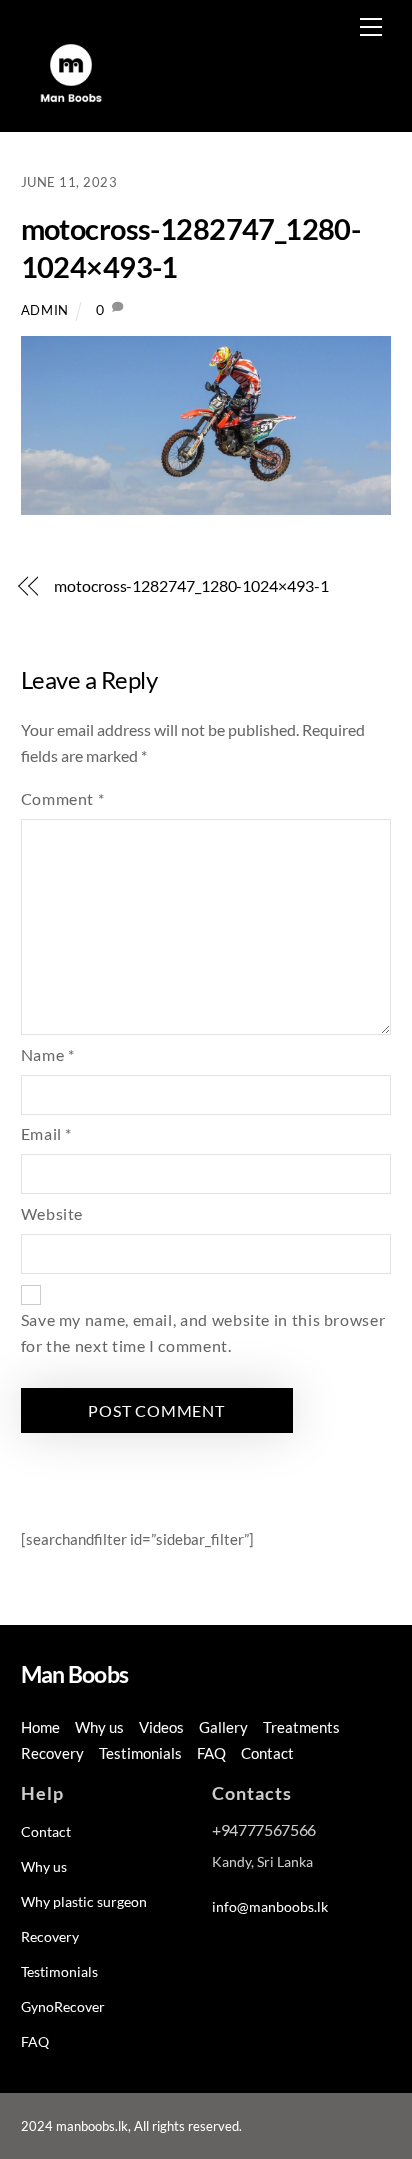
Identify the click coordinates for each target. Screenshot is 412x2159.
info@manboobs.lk (270, 1906)
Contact (267, 1753)
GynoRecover (63, 2006)
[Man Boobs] (71, 105)
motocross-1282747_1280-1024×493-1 (191, 585)
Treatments (301, 1727)
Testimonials (140, 1753)
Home (40, 1727)
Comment (63, 798)
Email (46, 1133)
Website (52, 1213)
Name (48, 1054)
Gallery (223, 1727)
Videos (161, 1727)
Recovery (52, 1753)
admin (45, 310)
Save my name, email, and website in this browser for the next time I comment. (203, 1332)
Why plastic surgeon (84, 1901)
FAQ (211, 1753)
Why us (99, 1727)
